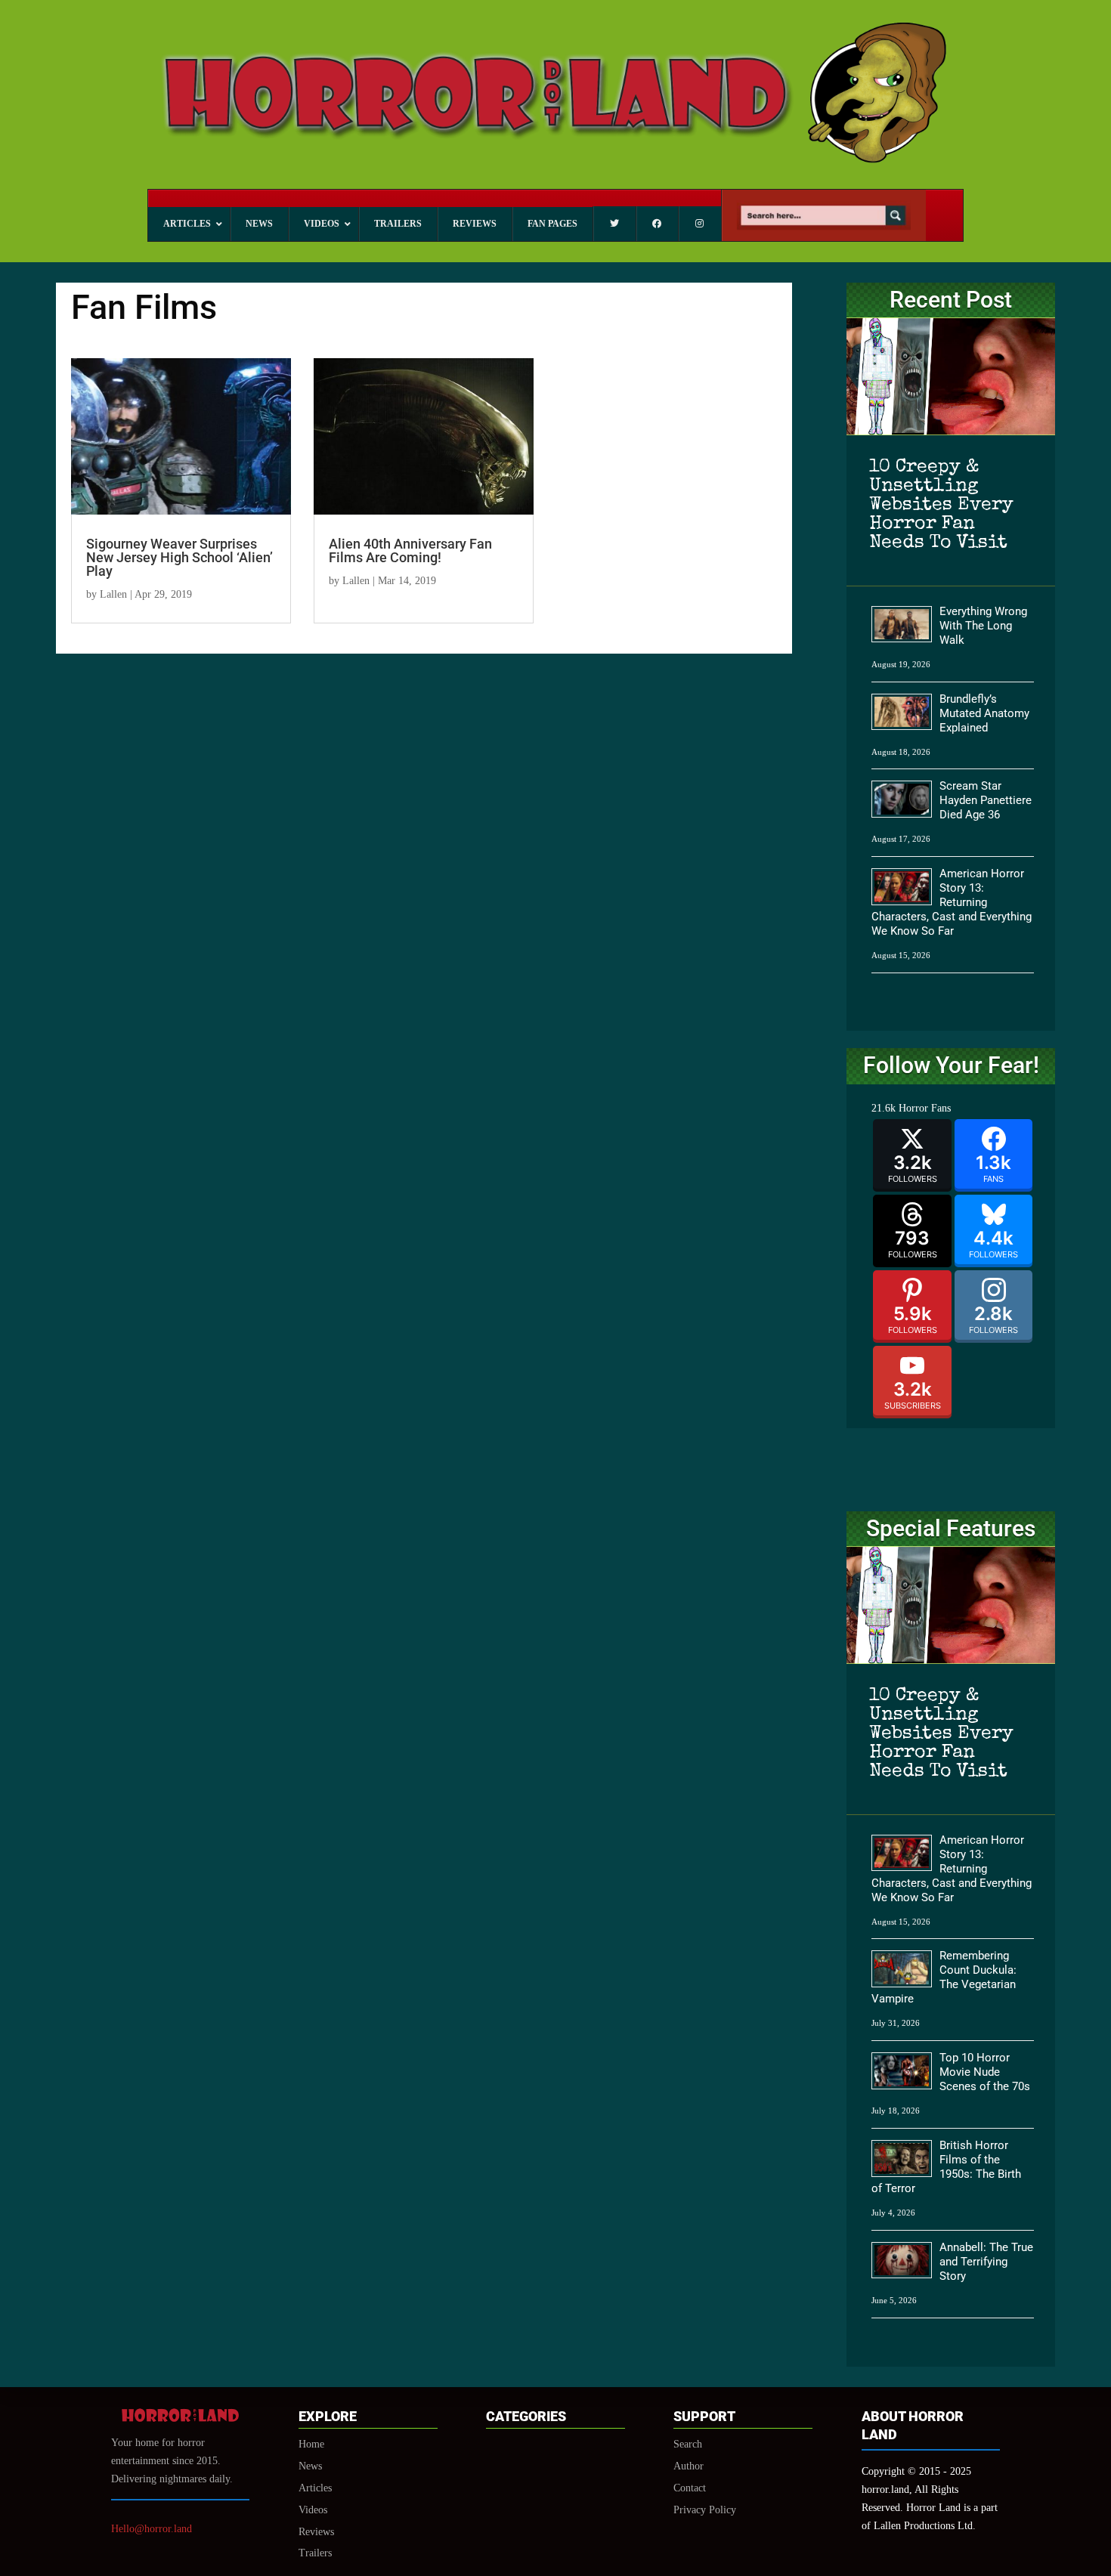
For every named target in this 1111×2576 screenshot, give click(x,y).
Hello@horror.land (152, 2529)
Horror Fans (925, 1108)
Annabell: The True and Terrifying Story (986, 2262)
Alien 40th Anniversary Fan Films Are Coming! (410, 550)
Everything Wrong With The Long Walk (983, 626)
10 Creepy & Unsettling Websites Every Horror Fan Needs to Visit (941, 505)
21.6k (884, 1108)
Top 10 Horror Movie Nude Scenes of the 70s (985, 2072)
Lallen (113, 594)
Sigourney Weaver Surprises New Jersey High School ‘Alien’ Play (179, 557)
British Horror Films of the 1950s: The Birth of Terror (946, 2167)
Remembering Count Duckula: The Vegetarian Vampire (944, 1977)
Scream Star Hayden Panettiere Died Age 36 (986, 800)
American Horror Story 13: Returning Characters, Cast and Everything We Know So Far (952, 902)
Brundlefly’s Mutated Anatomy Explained (984, 713)
